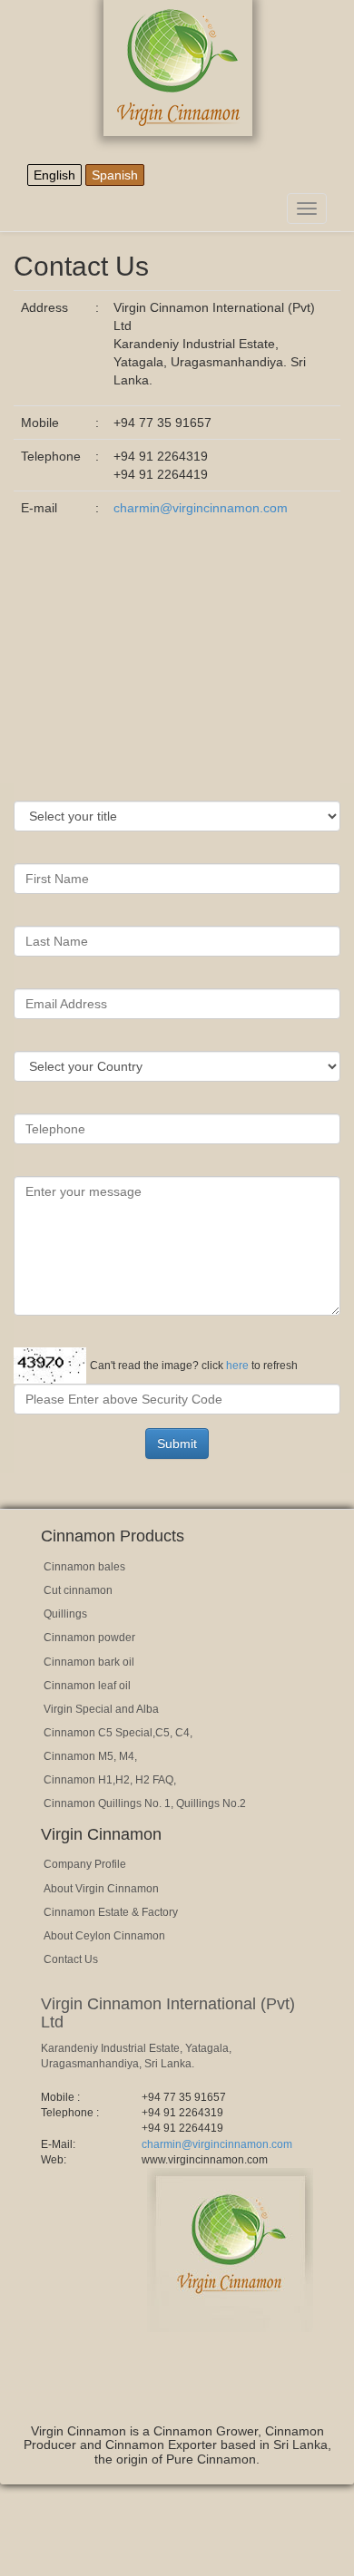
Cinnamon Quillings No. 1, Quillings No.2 (145, 1803)
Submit (177, 1444)
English (54, 175)
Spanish (115, 175)
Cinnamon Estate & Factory (111, 1912)
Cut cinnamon (78, 1590)
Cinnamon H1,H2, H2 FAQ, (110, 1780)
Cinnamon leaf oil (87, 1686)
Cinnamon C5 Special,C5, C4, (118, 1733)
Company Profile (85, 1864)
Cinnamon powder (89, 1638)
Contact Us (71, 1959)
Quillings (65, 1614)
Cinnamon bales (84, 1567)
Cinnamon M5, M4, (90, 1756)
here (237, 1366)
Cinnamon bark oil (89, 1662)
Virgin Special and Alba (101, 1709)
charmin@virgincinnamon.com (201, 508)
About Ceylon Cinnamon (104, 1936)
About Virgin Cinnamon (101, 1889)
